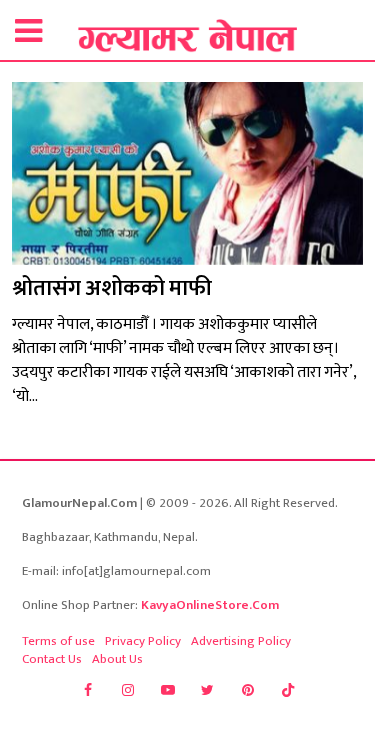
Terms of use (58, 641)
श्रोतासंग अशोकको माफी (112, 288)
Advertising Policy (241, 641)
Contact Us (52, 659)
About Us (117, 659)
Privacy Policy (143, 641)
